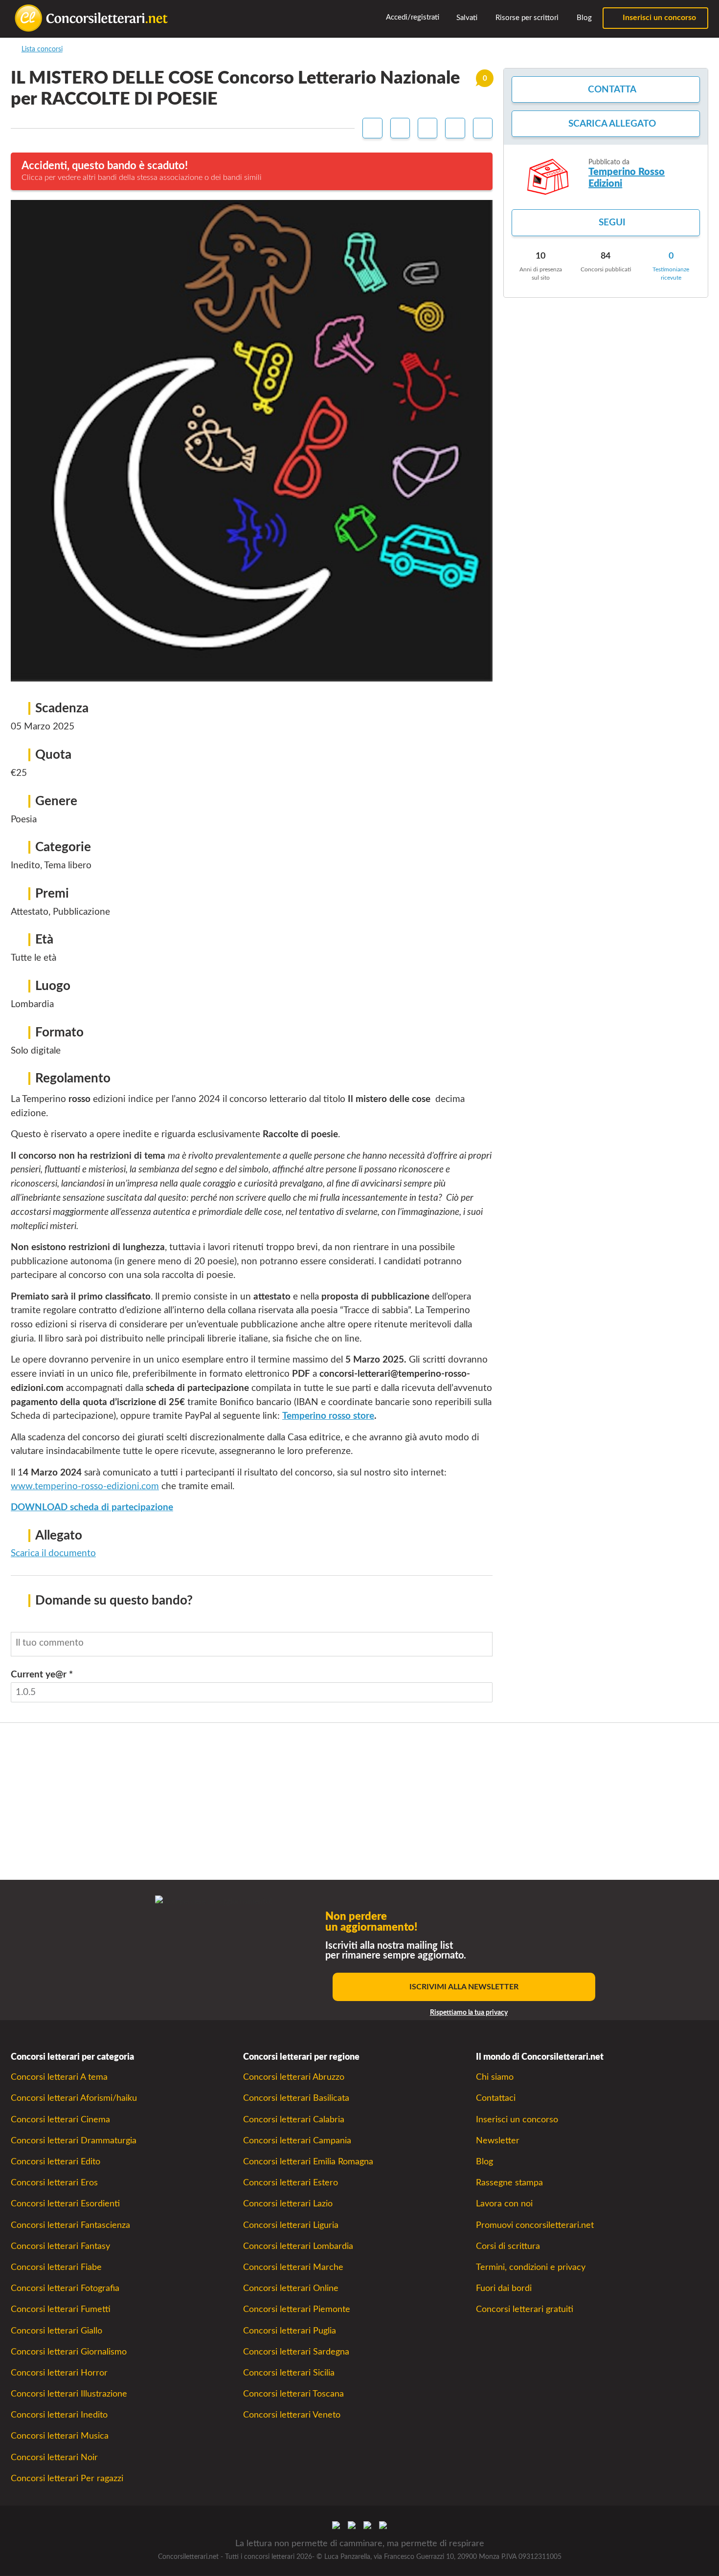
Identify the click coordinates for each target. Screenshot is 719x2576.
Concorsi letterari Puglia (290, 2331)
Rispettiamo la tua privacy (469, 2013)
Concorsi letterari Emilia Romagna (308, 2162)
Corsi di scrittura (508, 2246)
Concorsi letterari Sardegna (296, 2352)
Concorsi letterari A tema (59, 2077)
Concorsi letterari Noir (54, 2457)
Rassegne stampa (509, 2183)
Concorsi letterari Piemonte (297, 2309)
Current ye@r (42, 1675)
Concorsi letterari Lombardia (298, 2246)
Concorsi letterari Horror (59, 2373)
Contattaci (496, 2098)
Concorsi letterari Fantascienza (70, 2225)
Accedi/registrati (412, 17)
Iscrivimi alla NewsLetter (464, 1987)
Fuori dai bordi (504, 2288)
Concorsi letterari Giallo (56, 2331)
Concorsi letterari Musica (60, 2436)
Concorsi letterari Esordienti (65, 2204)
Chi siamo (495, 2077)
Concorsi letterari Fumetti (61, 2309)
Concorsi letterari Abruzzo (294, 2077)
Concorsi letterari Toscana (293, 2394)
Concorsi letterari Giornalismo (69, 2352)
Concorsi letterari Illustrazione (69, 2394)
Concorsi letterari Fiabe (56, 2267)
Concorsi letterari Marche (293, 2267)
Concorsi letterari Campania (297, 2141)
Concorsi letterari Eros (54, 2183)
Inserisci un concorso (658, 18)
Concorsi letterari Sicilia (289, 2373)
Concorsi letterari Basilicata (296, 2098)
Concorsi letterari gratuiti (525, 2309)
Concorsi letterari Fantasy (60, 2246)
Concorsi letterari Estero (291, 2183)
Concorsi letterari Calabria (294, 2120)
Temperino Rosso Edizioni (627, 178)
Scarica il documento (53, 1553)
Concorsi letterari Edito (56, 2162)
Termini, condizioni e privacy (531, 2267)
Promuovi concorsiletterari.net (535, 2225)
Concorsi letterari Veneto (292, 2415)
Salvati (466, 18)
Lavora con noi (504, 2204)
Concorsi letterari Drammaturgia (74, 2141)
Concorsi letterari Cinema (60, 2120)
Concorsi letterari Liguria (291, 2225)
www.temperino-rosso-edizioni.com (85, 1486)
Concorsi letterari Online (291, 2288)
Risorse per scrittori (526, 18)
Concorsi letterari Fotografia (65, 2288)
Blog (583, 18)
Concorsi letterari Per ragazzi (67, 2478)
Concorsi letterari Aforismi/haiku (74, 2098)
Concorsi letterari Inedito (59, 2415)
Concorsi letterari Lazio (288, 2204)
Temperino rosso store (328, 1416)
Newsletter (498, 2141)
